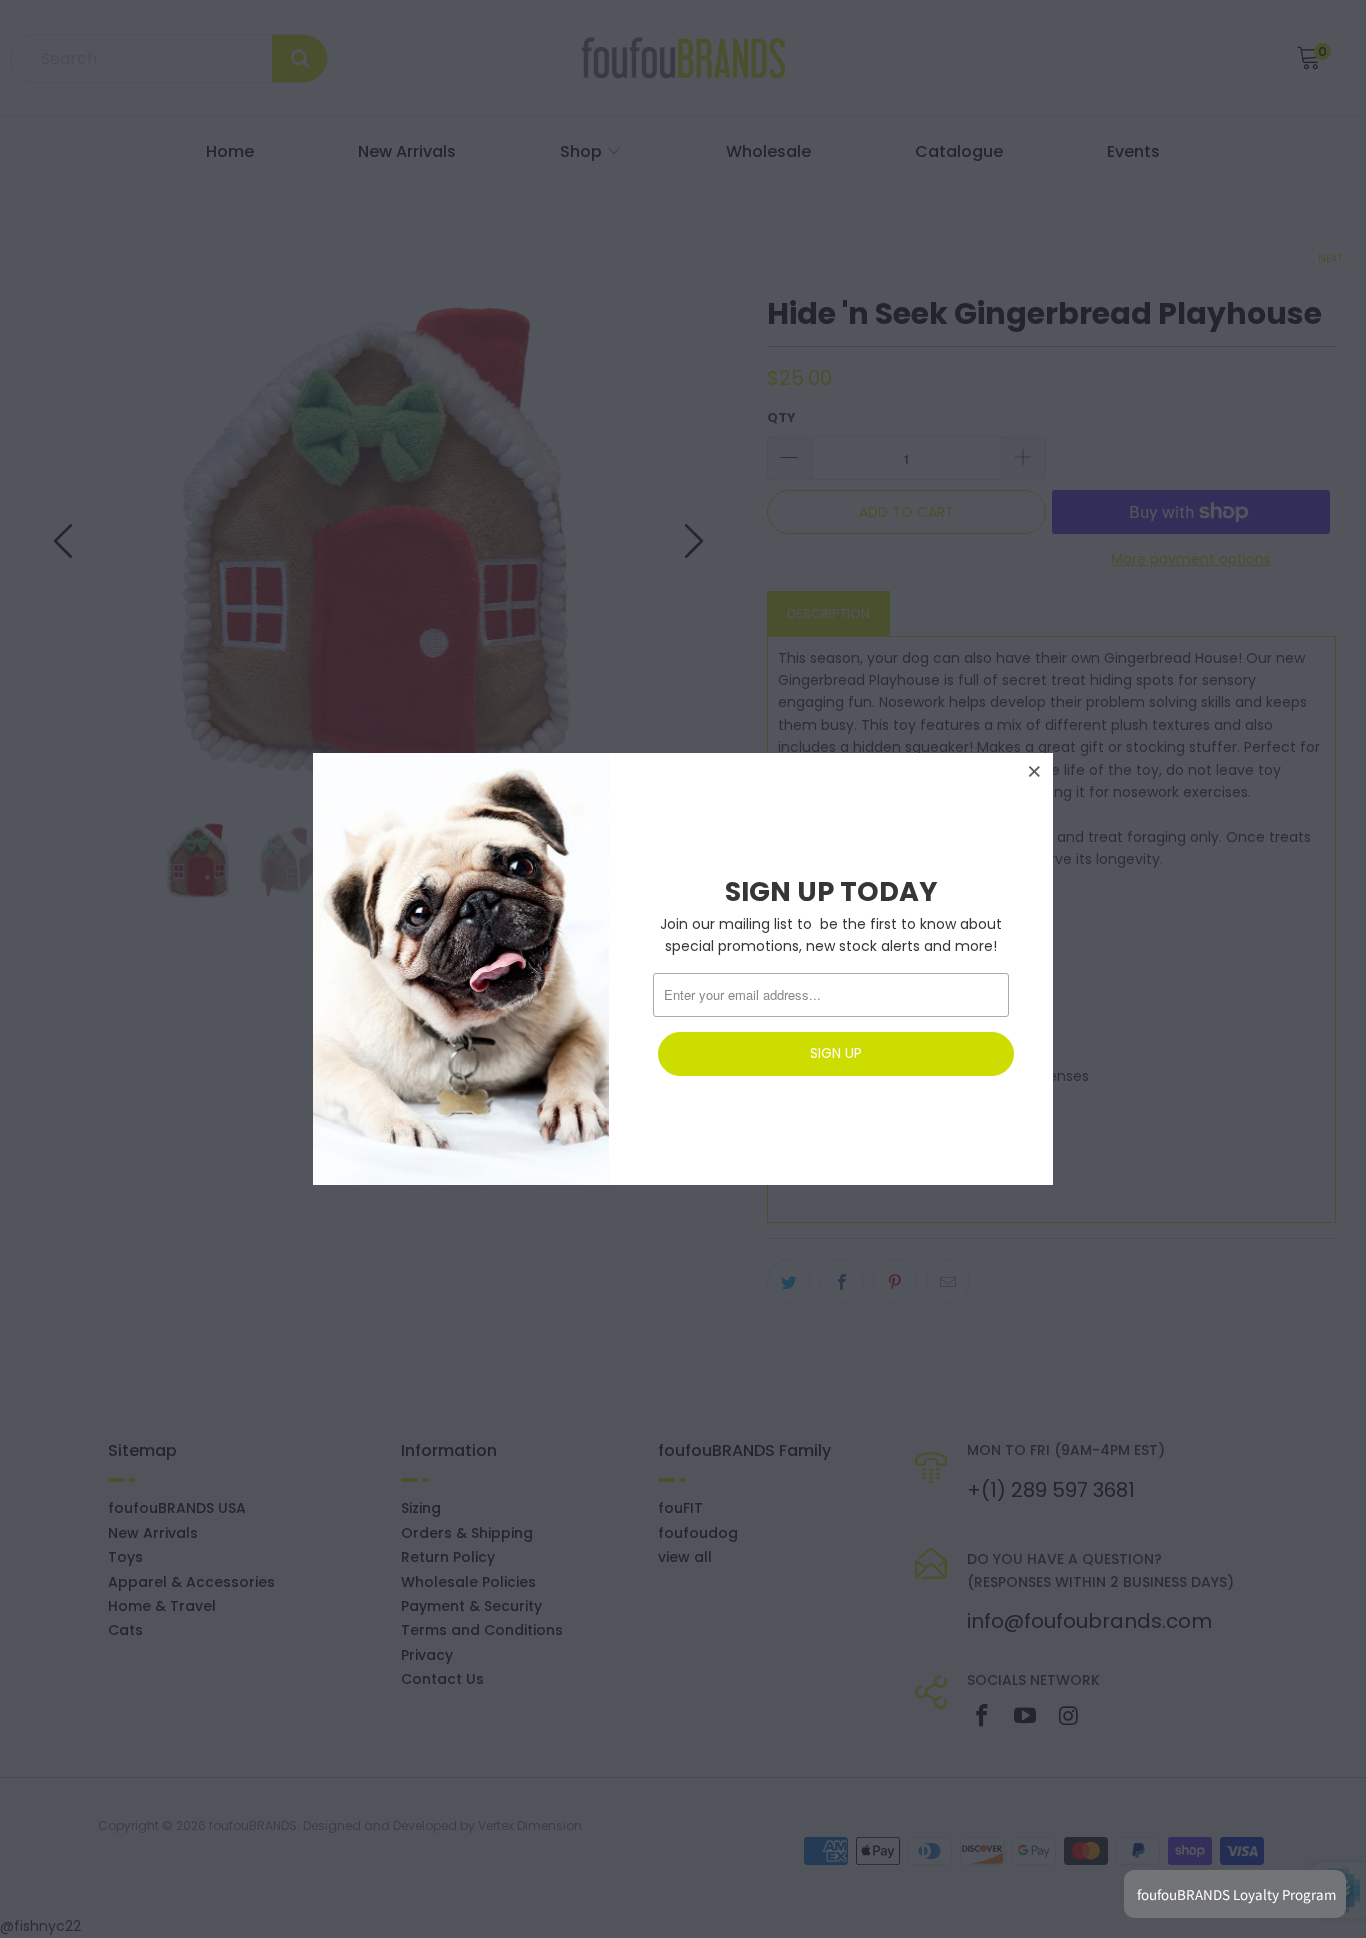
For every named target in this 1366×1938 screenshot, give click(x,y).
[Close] (1035, 771)
